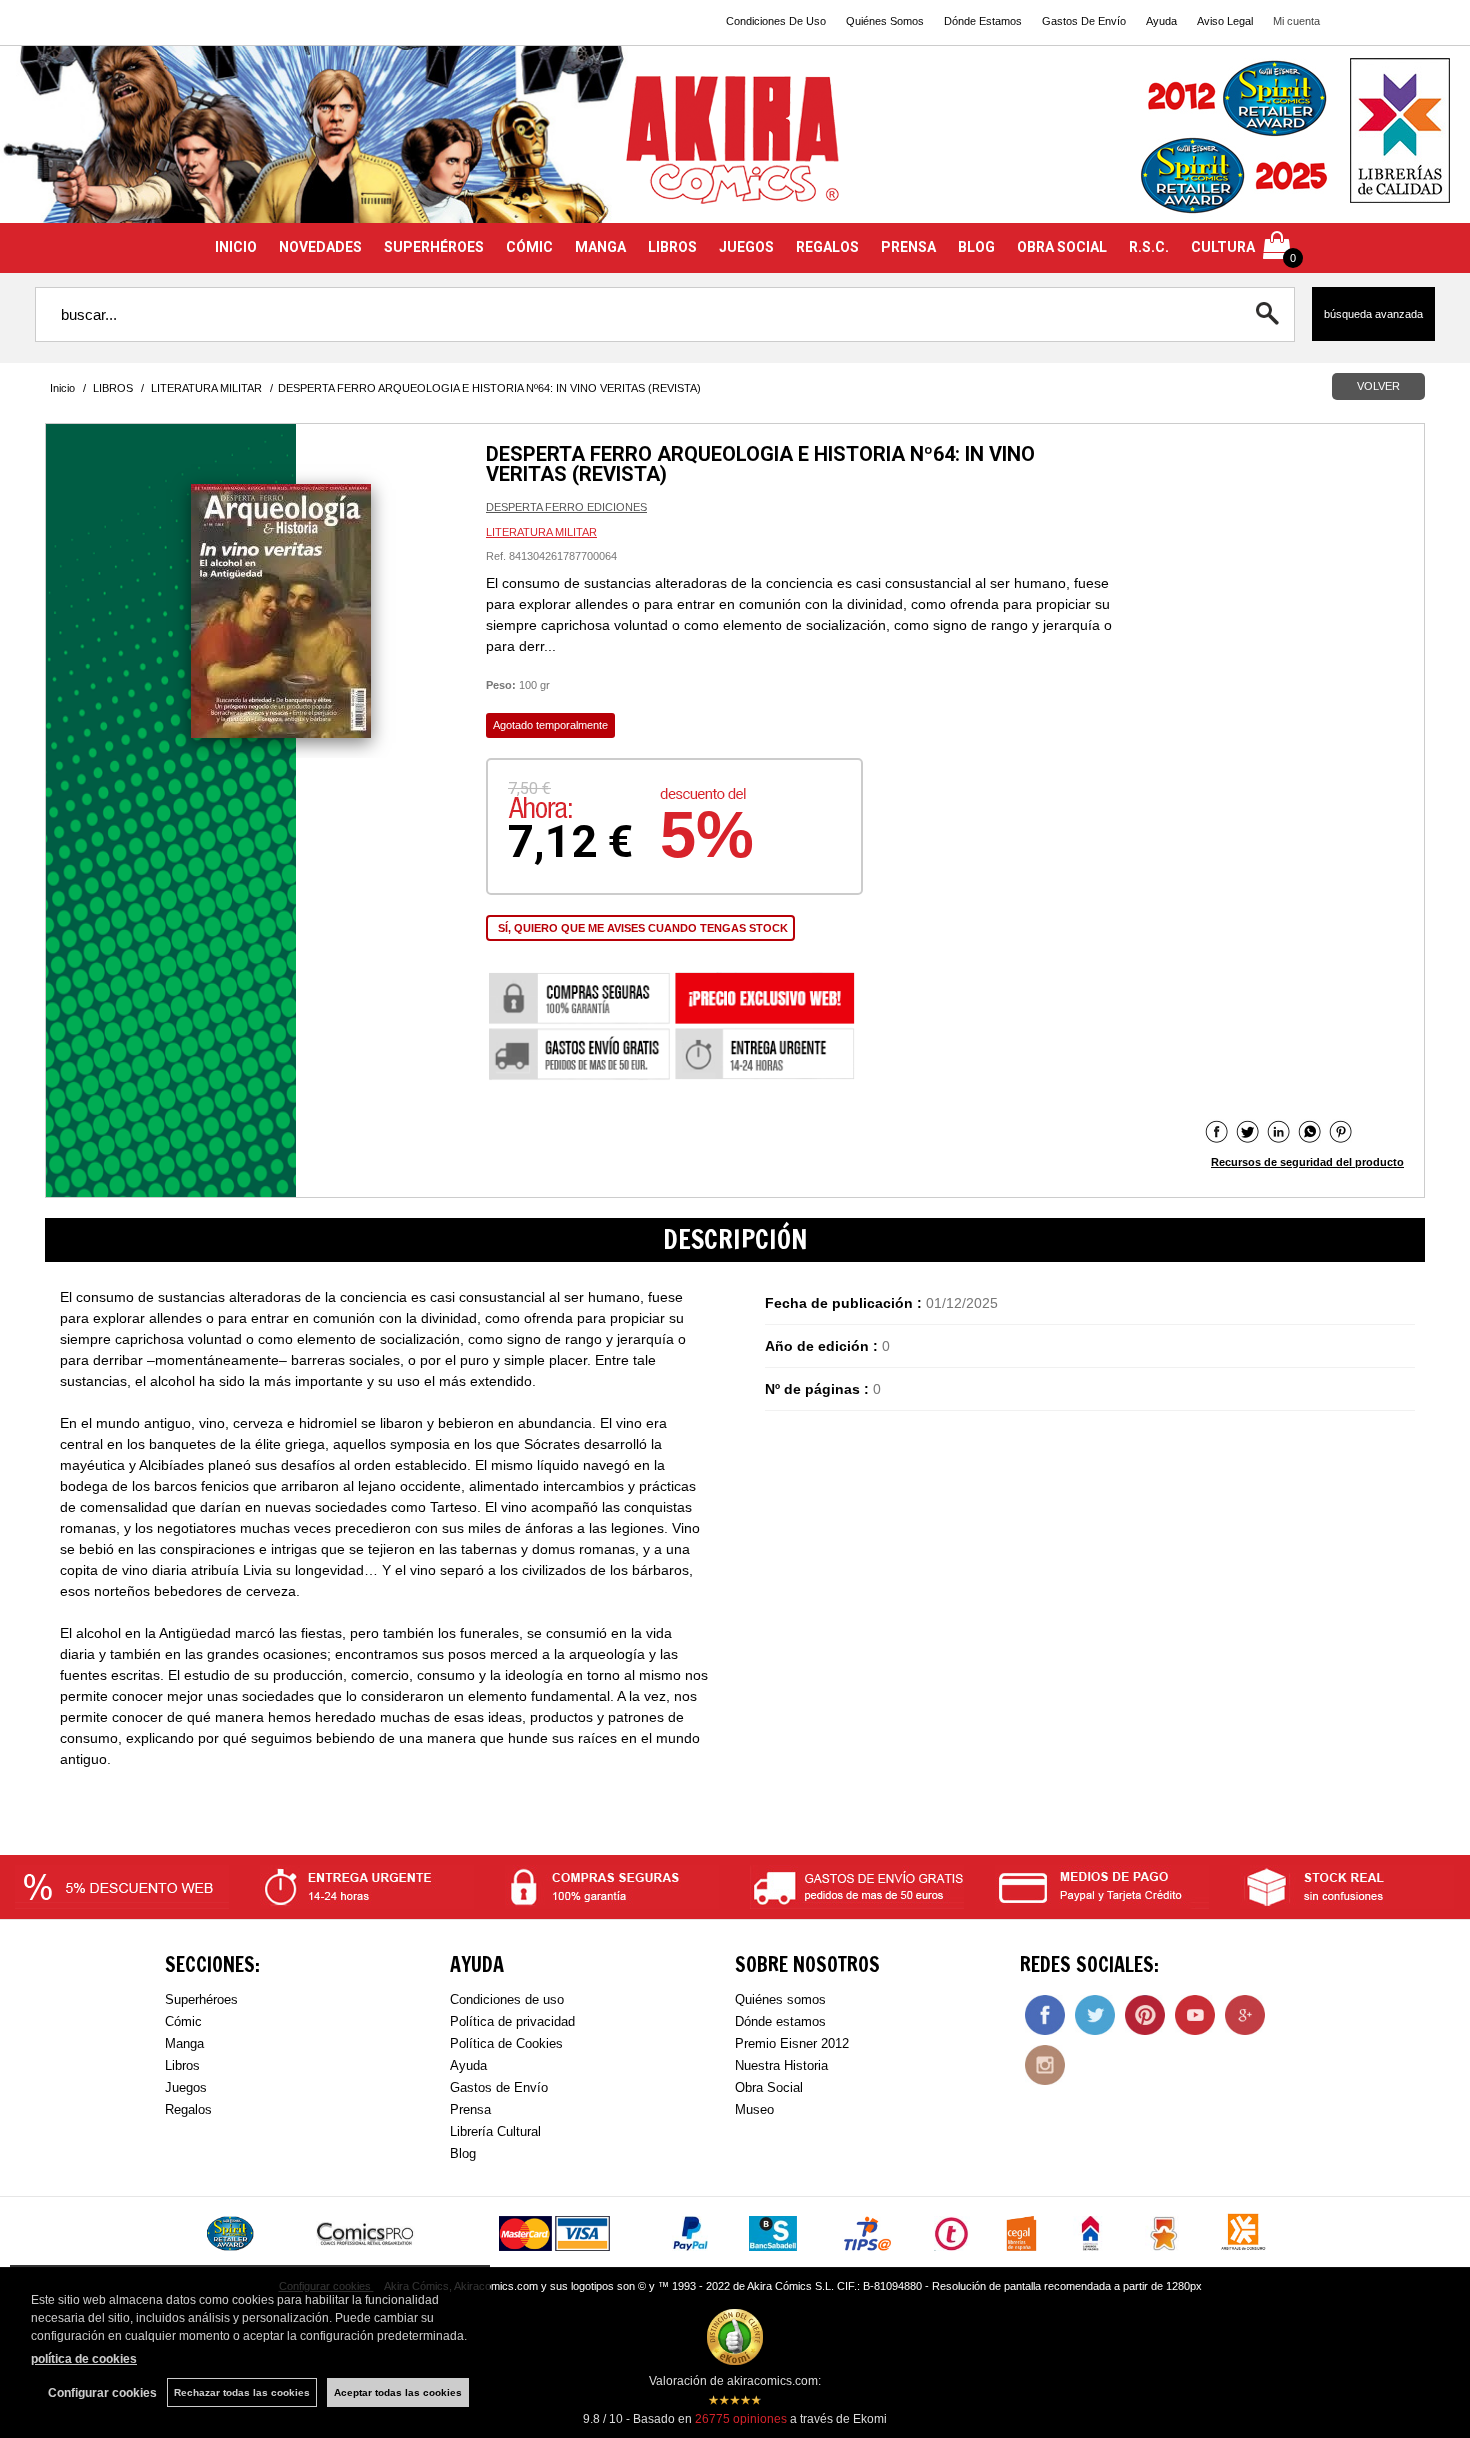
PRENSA (908, 247)
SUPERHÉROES (434, 247)
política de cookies (84, 2359)
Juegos (186, 2087)
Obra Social (769, 2087)
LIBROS (672, 247)
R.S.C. (1149, 247)
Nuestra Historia (781, 2065)
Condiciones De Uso (776, 21)
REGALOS (827, 247)
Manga (184, 2043)
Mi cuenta (1296, 21)
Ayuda (1161, 21)
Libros (182, 2065)
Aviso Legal (1225, 21)
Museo (754, 2109)
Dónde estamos (780, 2021)
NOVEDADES (320, 247)
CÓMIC (529, 247)
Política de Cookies (506, 2043)
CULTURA (1223, 247)
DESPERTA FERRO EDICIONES (566, 507)
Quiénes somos (780, 1999)
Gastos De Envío (1084, 21)
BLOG (976, 247)
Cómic (183, 2021)
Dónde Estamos (983, 21)
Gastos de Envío (499, 2087)
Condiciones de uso (507, 1999)
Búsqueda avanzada (1373, 314)
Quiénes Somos (885, 21)
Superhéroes (201, 1999)
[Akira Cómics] (735, 146)
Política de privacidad (512, 2021)
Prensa (470, 2109)
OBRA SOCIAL (1062, 247)
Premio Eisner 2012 (792, 2043)
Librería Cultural (495, 2131)
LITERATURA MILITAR (541, 532)
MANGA (600, 247)
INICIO (236, 247)
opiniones (741, 2419)
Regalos (188, 2109)
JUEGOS (746, 247)
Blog (463, 2153)
